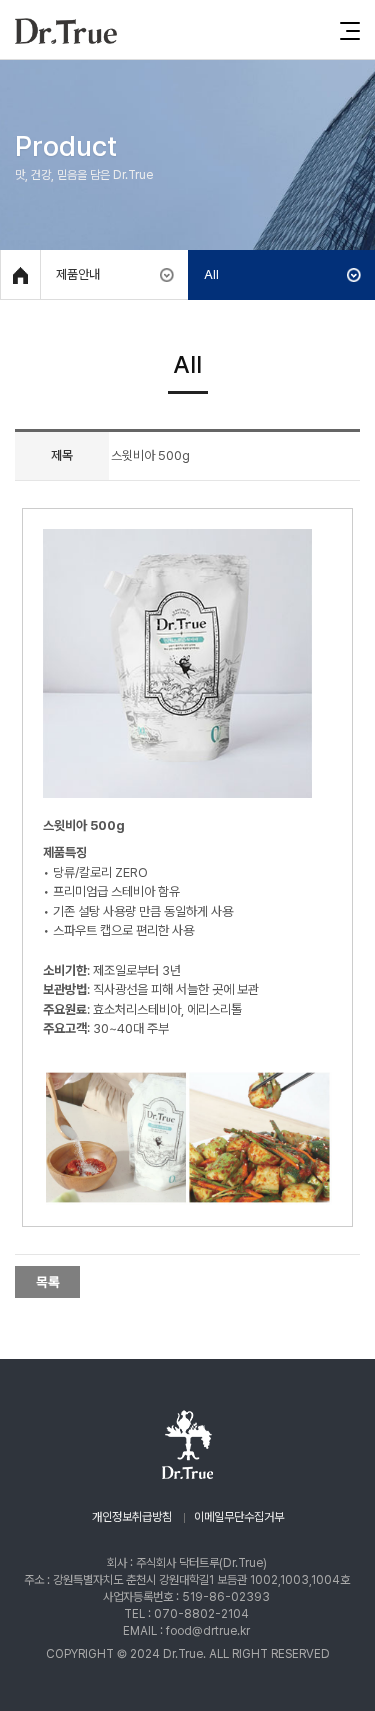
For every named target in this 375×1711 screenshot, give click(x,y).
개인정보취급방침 (132, 1517)
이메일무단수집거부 (239, 1517)
